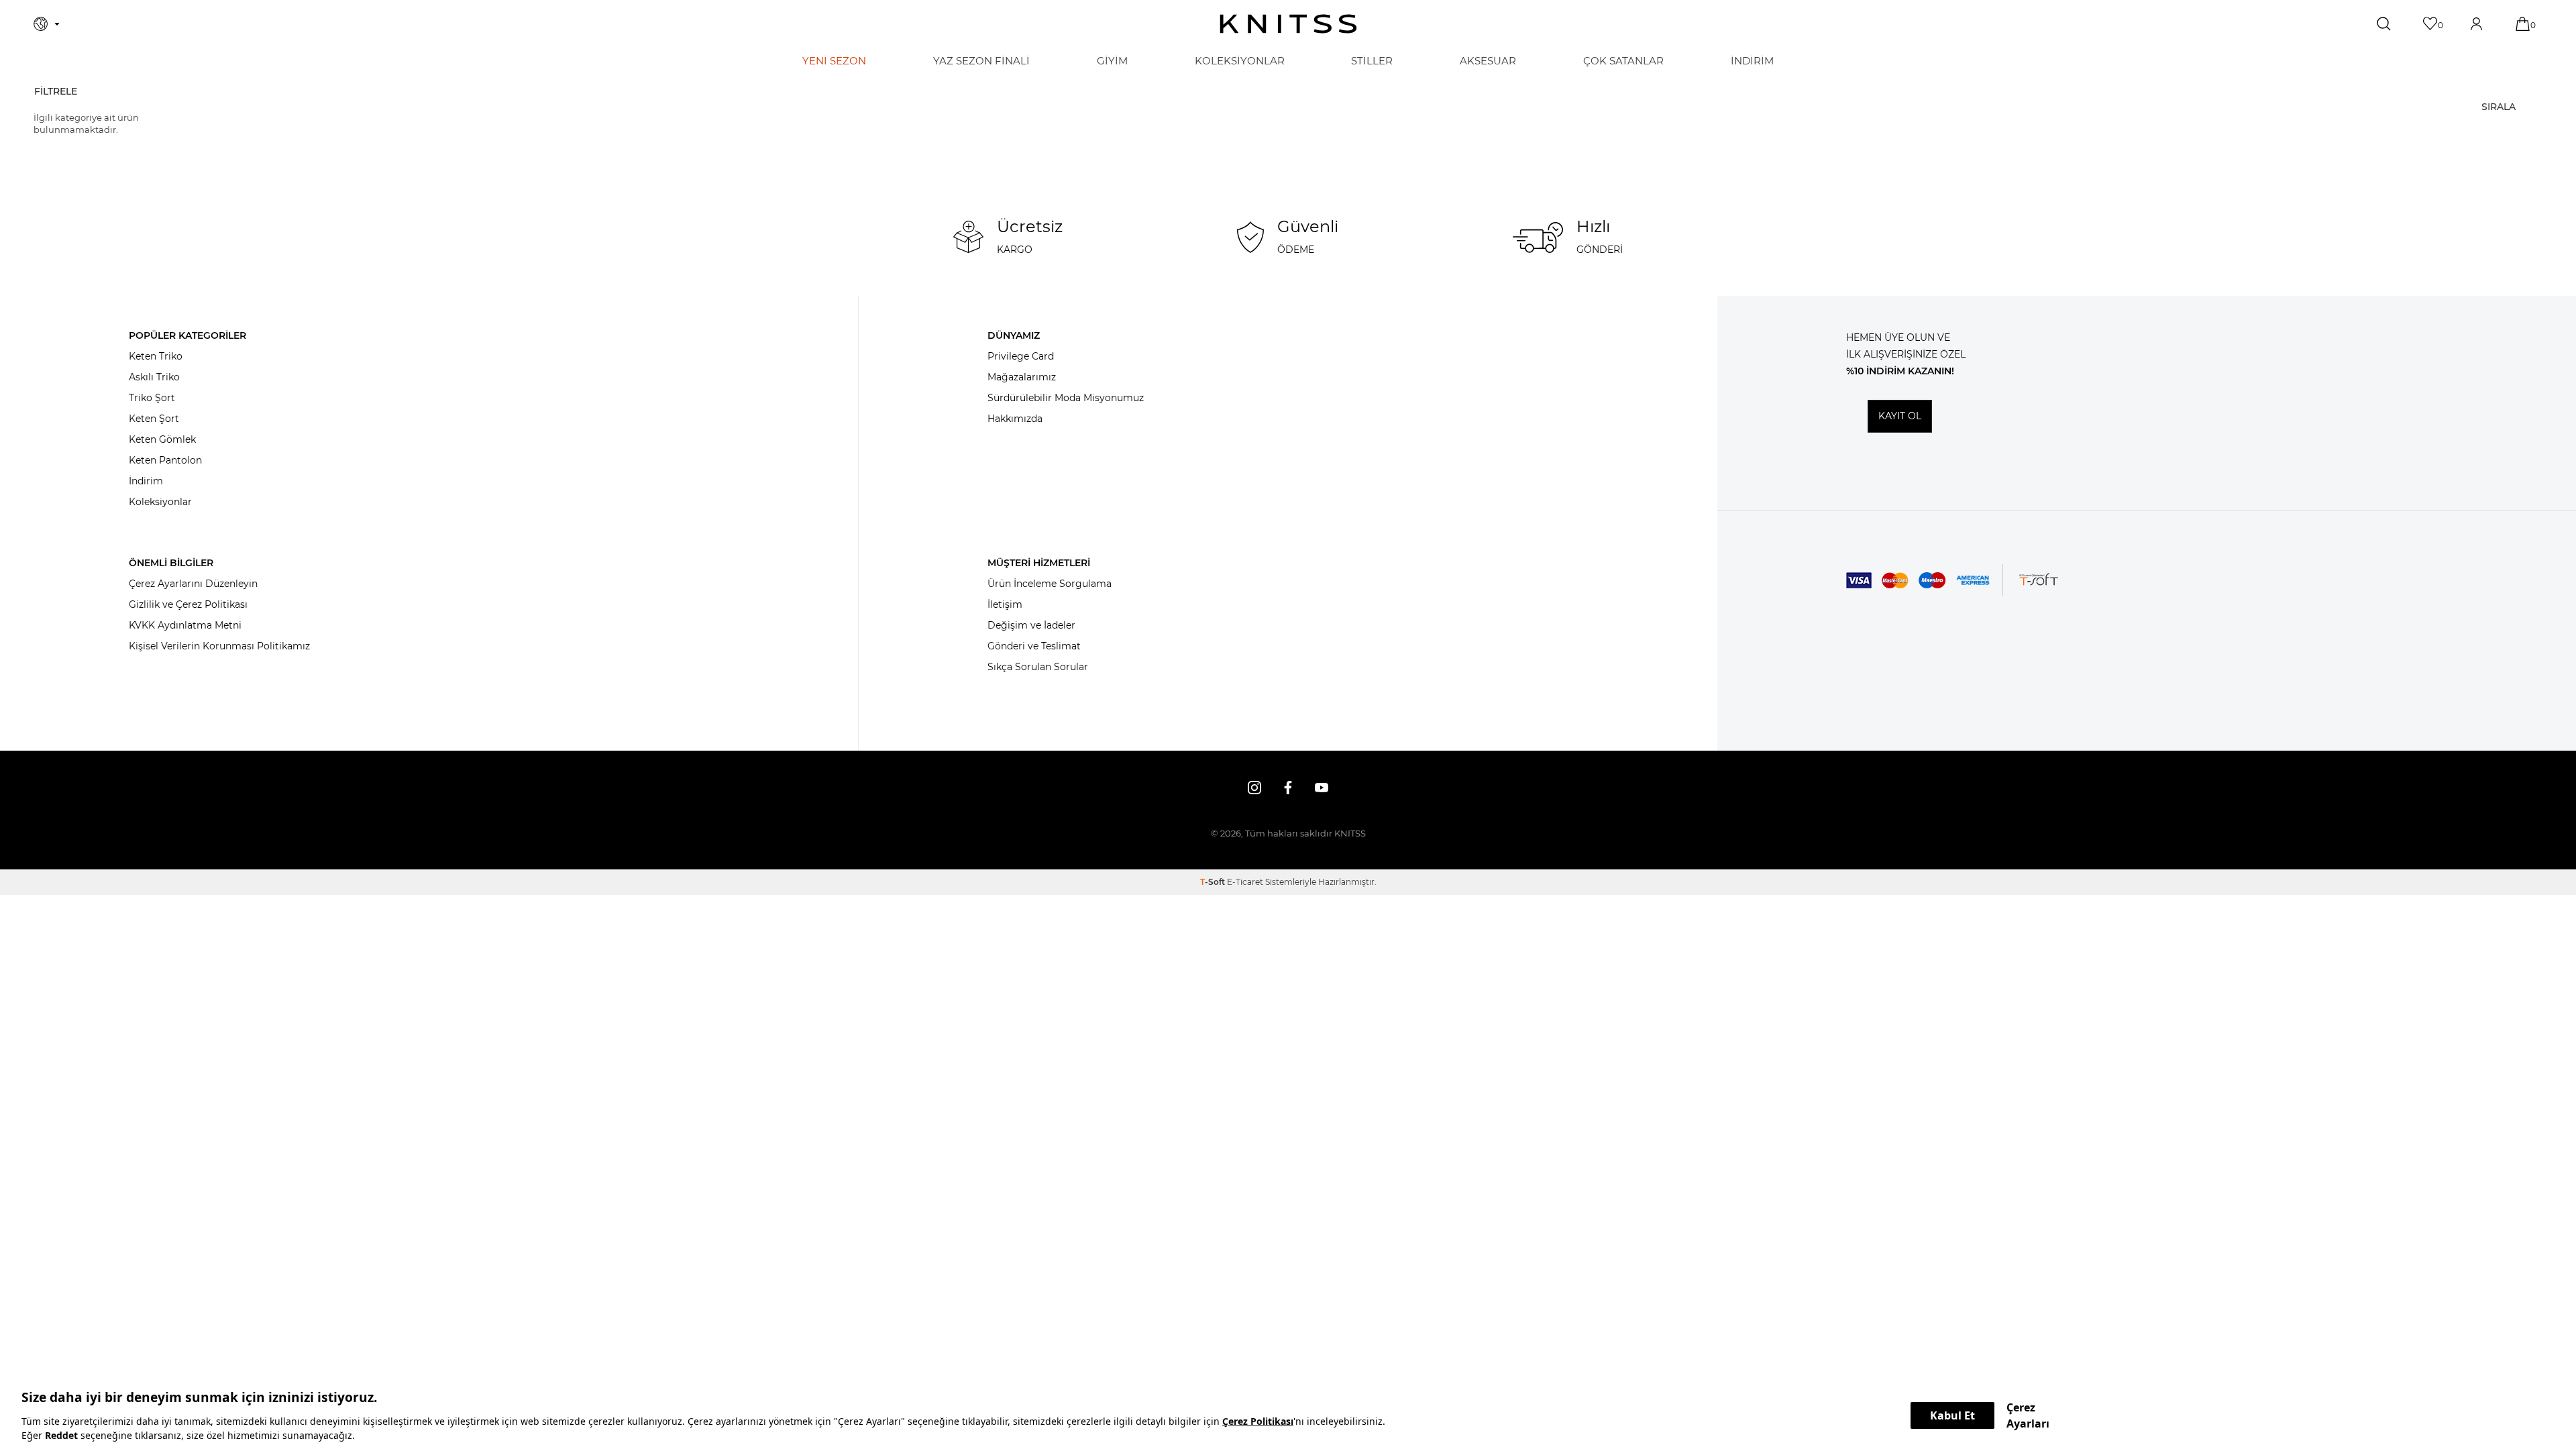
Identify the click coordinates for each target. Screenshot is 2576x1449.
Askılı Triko (154, 377)
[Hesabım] (2478, 24)
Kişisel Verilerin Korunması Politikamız (219, 646)
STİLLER (1372, 61)
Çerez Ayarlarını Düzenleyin (193, 584)
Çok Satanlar (1623, 61)
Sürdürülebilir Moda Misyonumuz (1066, 398)
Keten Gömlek (162, 439)
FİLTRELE (56, 91)
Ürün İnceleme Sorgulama (1050, 584)
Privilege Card (1021, 356)
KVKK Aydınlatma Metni (185, 625)
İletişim (1005, 604)
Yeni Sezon (834, 61)
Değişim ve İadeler (1031, 625)
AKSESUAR (1488, 61)
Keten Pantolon (165, 460)
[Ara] (2385, 24)
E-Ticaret (1245, 882)
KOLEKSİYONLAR (1240, 61)
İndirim (146, 481)
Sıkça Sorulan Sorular (1038, 667)
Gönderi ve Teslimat (1034, 646)
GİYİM (1112, 61)
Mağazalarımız (1022, 377)
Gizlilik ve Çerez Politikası (188, 604)
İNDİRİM (1752, 61)
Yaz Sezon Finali (981, 61)
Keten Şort (154, 419)
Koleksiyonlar (160, 502)
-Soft (1214, 882)
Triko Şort (152, 398)
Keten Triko (156, 356)
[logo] (1288, 24)
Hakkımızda (1015, 419)
